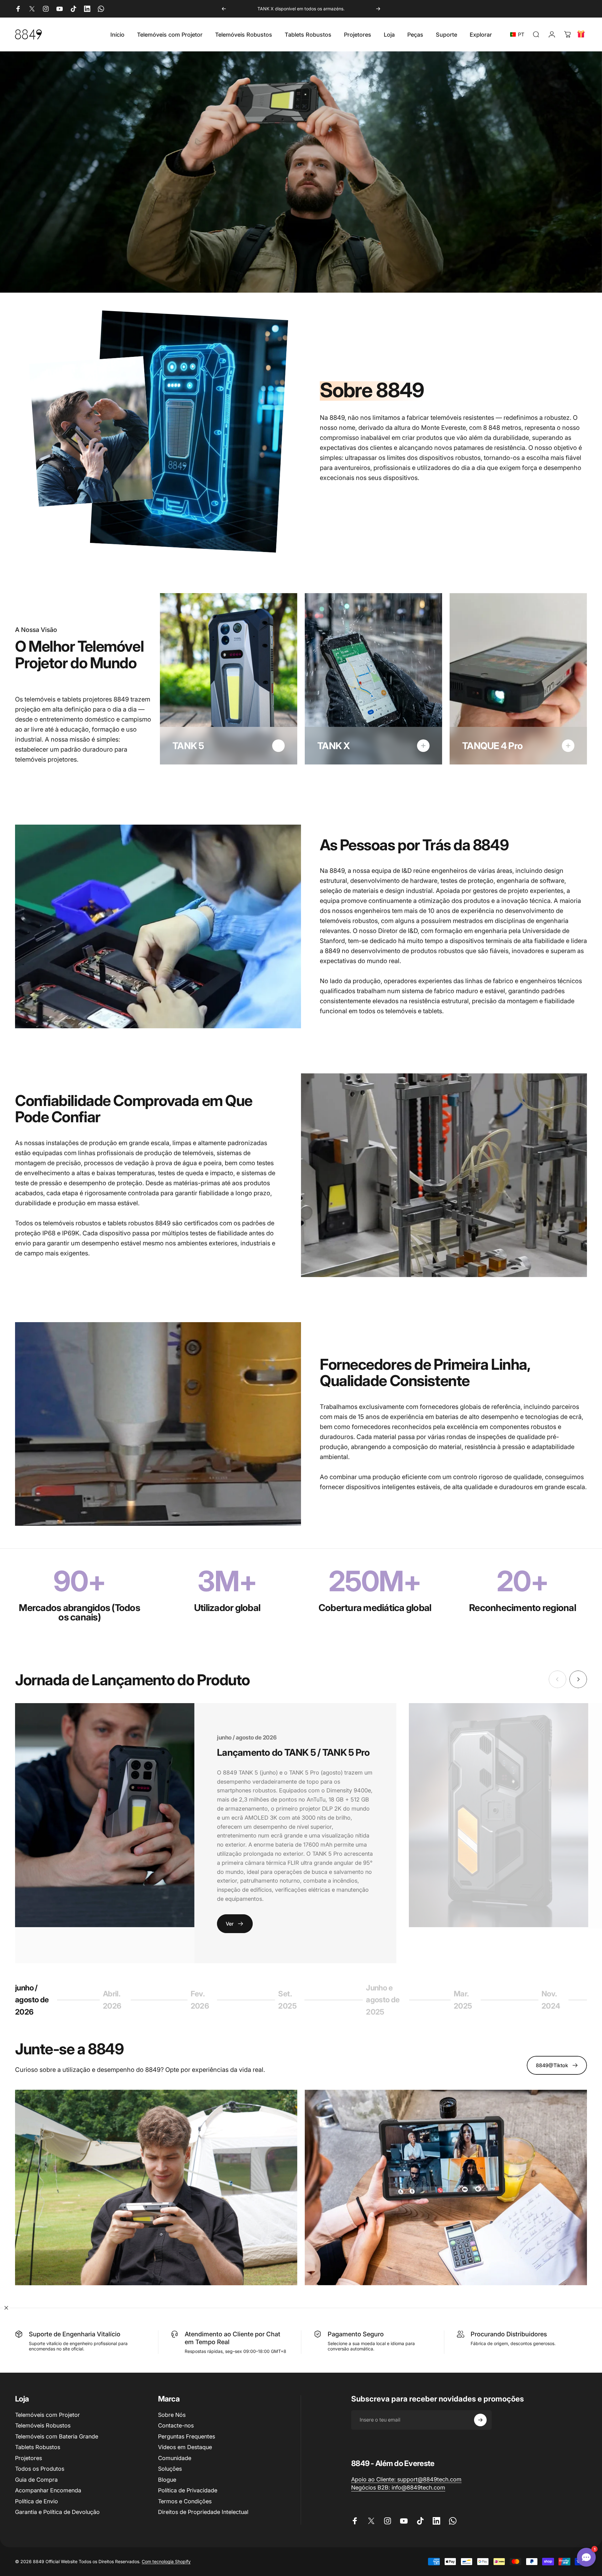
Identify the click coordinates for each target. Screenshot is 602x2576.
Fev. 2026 (205, 2000)
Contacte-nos (176, 2425)
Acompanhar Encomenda (48, 2490)
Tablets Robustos (38, 2447)
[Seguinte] (378, 9)
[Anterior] (224, 9)
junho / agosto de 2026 (32, 2000)
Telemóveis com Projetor (48, 2415)
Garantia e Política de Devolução (57, 2512)
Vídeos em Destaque (185, 2447)
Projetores (29, 2458)
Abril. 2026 (117, 2000)
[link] (406, 2480)
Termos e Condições (185, 2501)
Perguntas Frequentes (187, 2436)
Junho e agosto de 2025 (383, 2000)
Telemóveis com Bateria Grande (57, 2436)
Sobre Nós (172, 2415)
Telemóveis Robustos (43, 2425)
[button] (518, 34)
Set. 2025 (293, 2000)
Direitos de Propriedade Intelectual (203, 2512)
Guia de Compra (36, 2480)
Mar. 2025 (468, 2000)
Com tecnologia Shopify (166, 2561)
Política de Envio (37, 2501)
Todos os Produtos (40, 2469)
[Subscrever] (480, 2420)
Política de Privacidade (188, 2490)
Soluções (170, 2469)
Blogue (167, 2480)
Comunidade (175, 2458)
